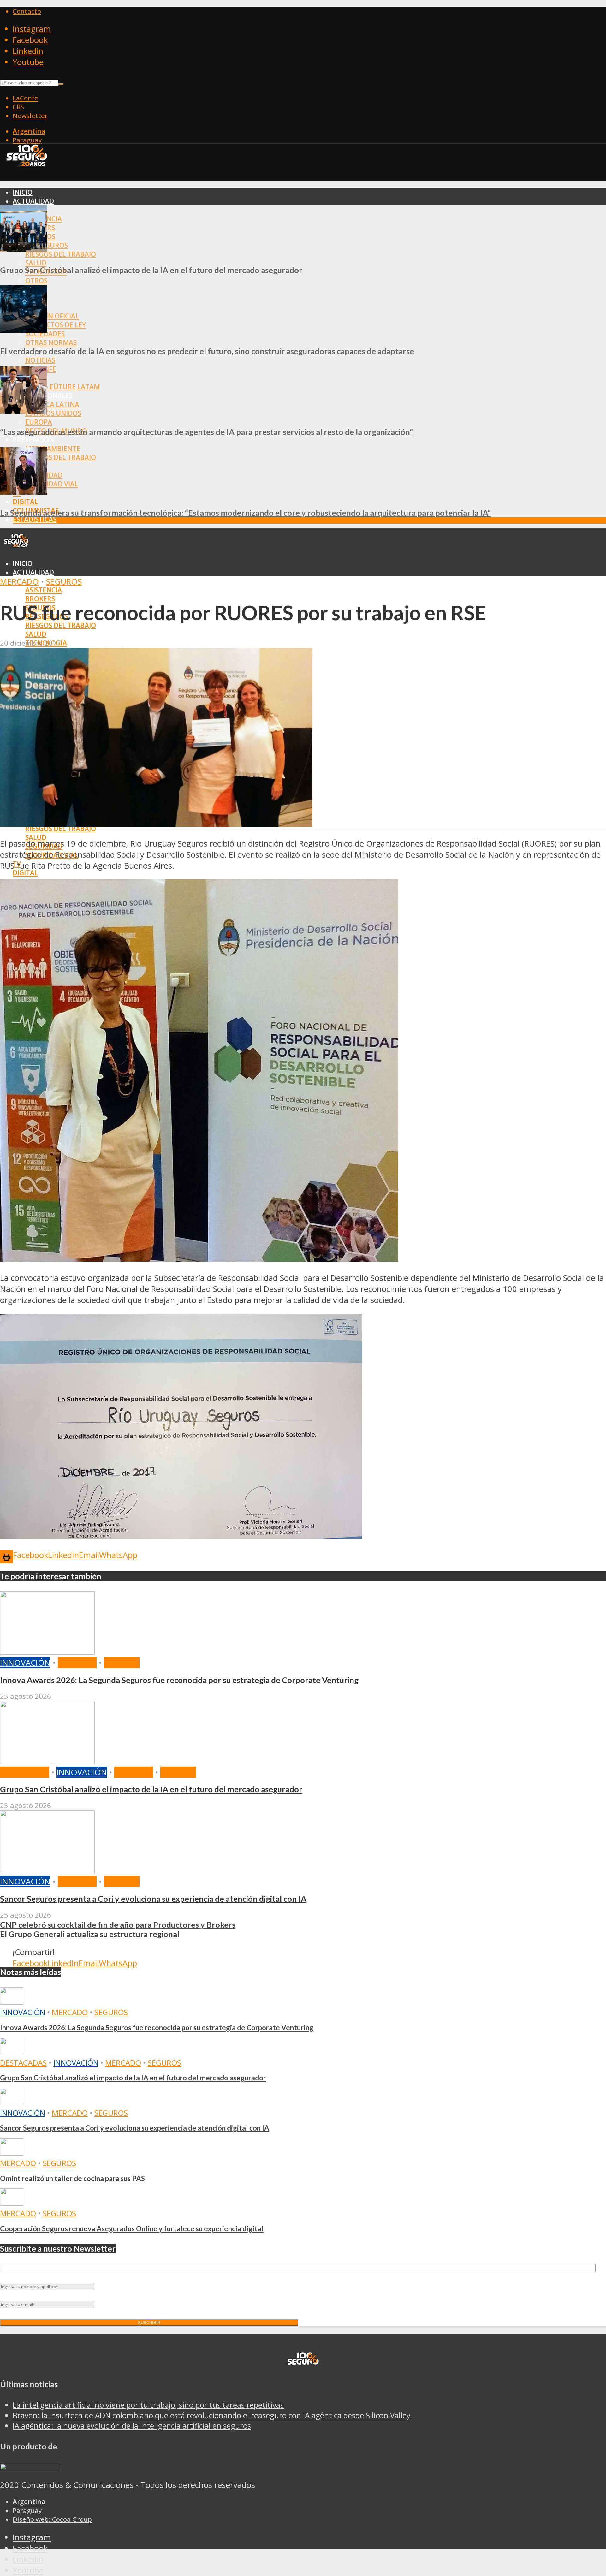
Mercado (19, 582)
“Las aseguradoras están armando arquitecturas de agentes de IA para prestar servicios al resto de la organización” (206, 432)
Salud (36, 263)
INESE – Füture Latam (62, 387)
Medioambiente (53, 449)
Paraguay (27, 140)
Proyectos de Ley (56, 325)
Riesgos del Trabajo (61, 254)
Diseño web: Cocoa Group (52, 2519)
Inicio (23, 192)
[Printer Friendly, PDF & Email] (6, 1556)
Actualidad (33, 201)
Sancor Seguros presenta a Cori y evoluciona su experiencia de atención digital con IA (153, 1899)
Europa (39, 422)
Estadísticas (35, 519)
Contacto (27, 11)
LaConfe (25, 98)
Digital (25, 502)
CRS (18, 107)
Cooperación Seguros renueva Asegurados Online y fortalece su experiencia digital (132, 2229)
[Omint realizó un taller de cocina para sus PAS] (12, 2153)
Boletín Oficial (52, 316)
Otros (36, 281)
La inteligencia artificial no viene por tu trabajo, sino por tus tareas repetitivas (148, 2405)
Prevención (33, 440)
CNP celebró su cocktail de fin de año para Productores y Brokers (118, 1925)
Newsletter (30, 116)
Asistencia (44, 590)
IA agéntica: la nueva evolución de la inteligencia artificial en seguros (132, 2426)
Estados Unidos (53, 413)
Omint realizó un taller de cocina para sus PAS (72, 2178)
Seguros (64, 582)
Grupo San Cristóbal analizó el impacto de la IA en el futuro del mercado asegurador (151, 270)
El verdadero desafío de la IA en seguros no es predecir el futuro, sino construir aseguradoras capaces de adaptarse (207, 351)
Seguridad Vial (52, 484)
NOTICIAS (40, 360)
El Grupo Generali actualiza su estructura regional (90, 1934)
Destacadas (25, 1772)
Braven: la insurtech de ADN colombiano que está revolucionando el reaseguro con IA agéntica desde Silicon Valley (211, 2415)
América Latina (52, 404)
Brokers (40, 599)
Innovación (25, 1663)
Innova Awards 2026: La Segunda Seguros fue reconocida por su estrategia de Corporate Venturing (179, 1680)
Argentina (29, 131)
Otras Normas (51, 342)
